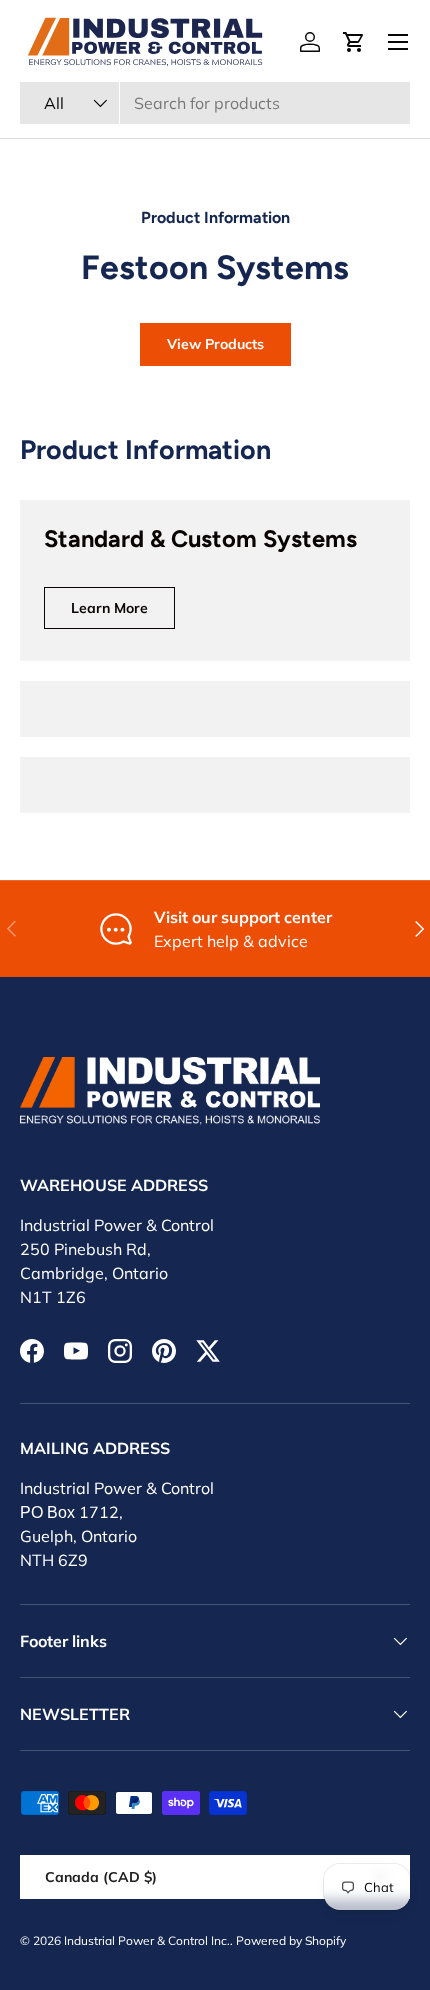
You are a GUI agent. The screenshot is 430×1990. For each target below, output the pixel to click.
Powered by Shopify (291, 1940)
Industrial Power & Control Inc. (147, 1940)
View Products (215, 344)
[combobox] (215, 103)
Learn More (109, 608)
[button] (354, 42)
